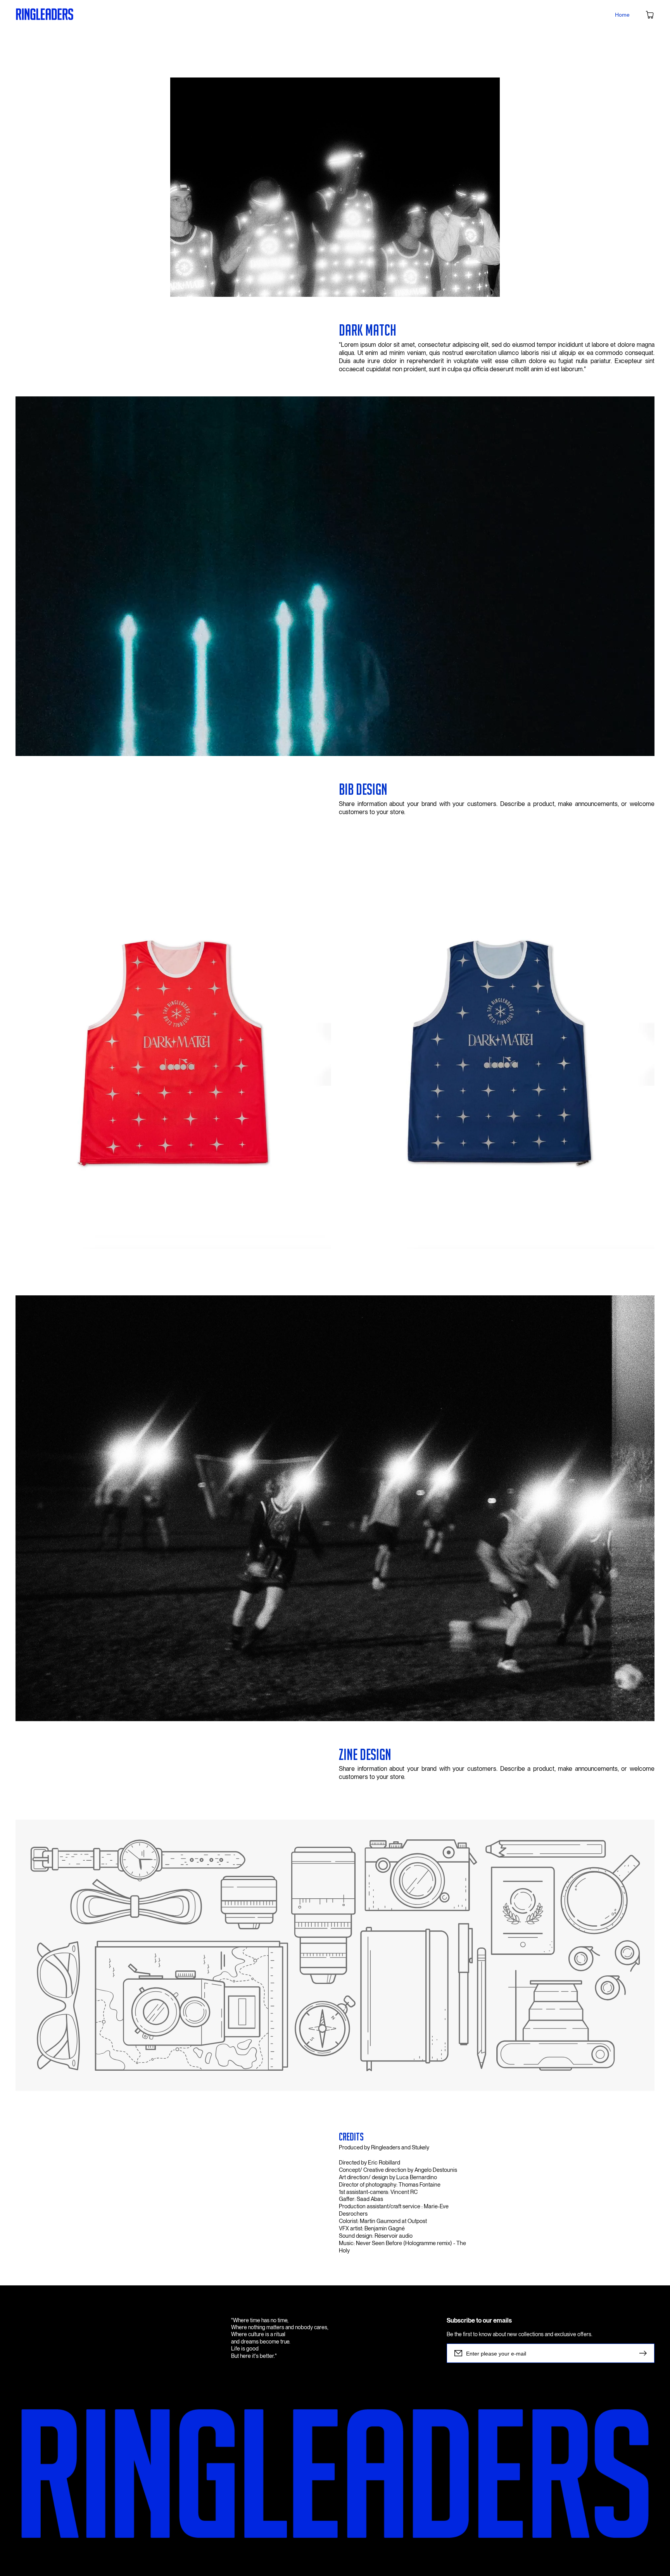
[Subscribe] (645, 2353)
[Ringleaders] (45, 15)
